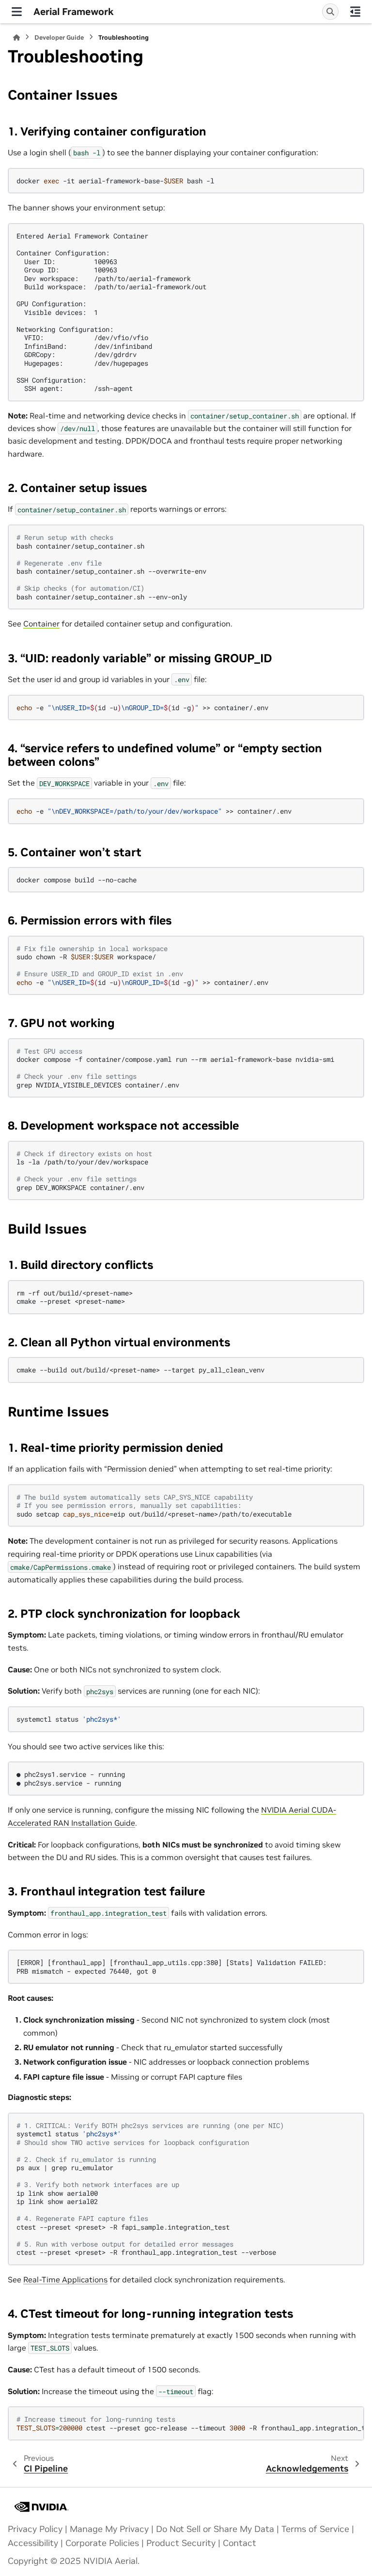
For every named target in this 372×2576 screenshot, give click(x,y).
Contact (240, 2543)
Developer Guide (59, 37)
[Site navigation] (17, 12)
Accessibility (33, 2543)
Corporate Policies (102, 2543)
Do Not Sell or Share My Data (215, 2529)
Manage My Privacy (109, 2529)
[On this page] (355, 12)
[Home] (16, 37)
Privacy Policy (35, 2529)
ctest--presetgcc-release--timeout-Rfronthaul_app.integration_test (190, 2423)
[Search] (330, 12)
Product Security (181, 2543)
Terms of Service (315, 2529)
